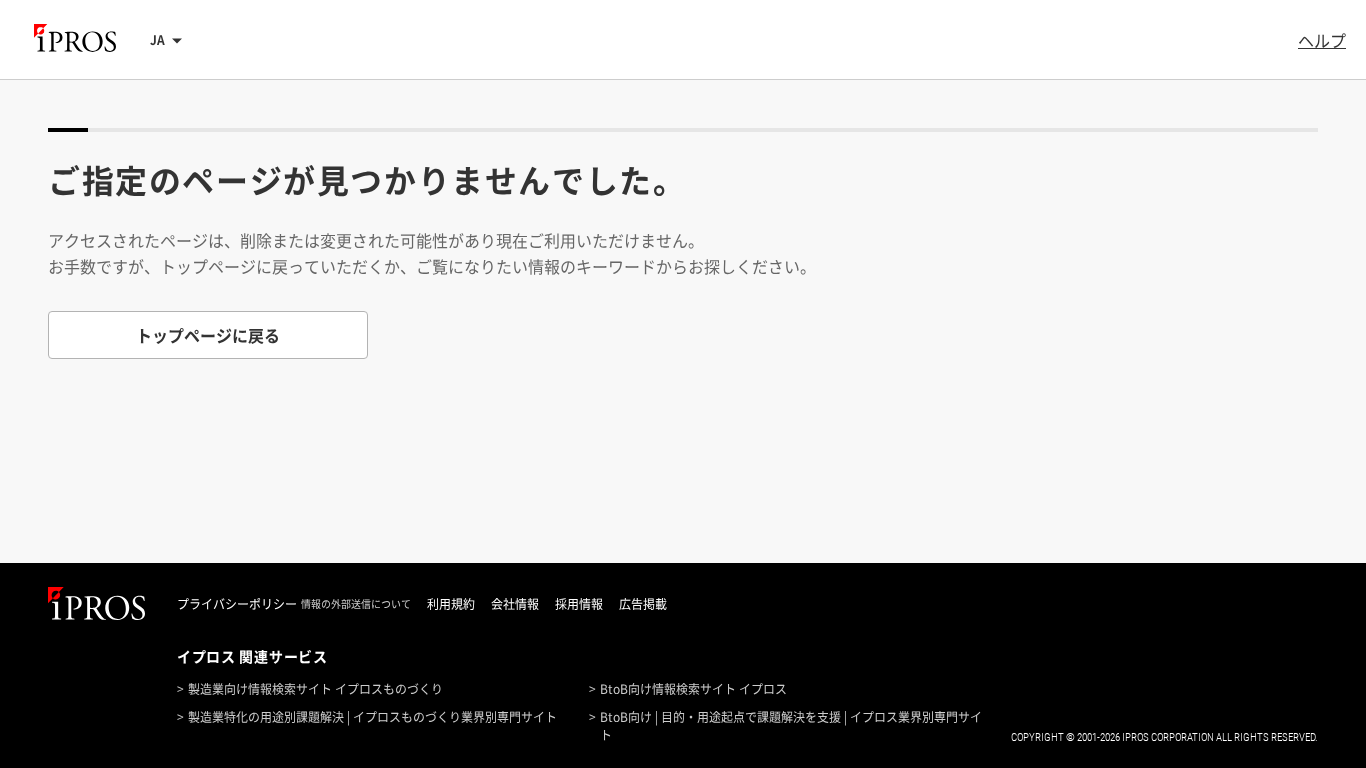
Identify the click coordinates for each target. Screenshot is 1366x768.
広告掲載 (643, 604)
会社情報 (515, 604)
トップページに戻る (208, 335)
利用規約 (451, 604)
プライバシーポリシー (237, 604)
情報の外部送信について (356, 604)
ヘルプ (1322, 40)
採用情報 (579, 604)
